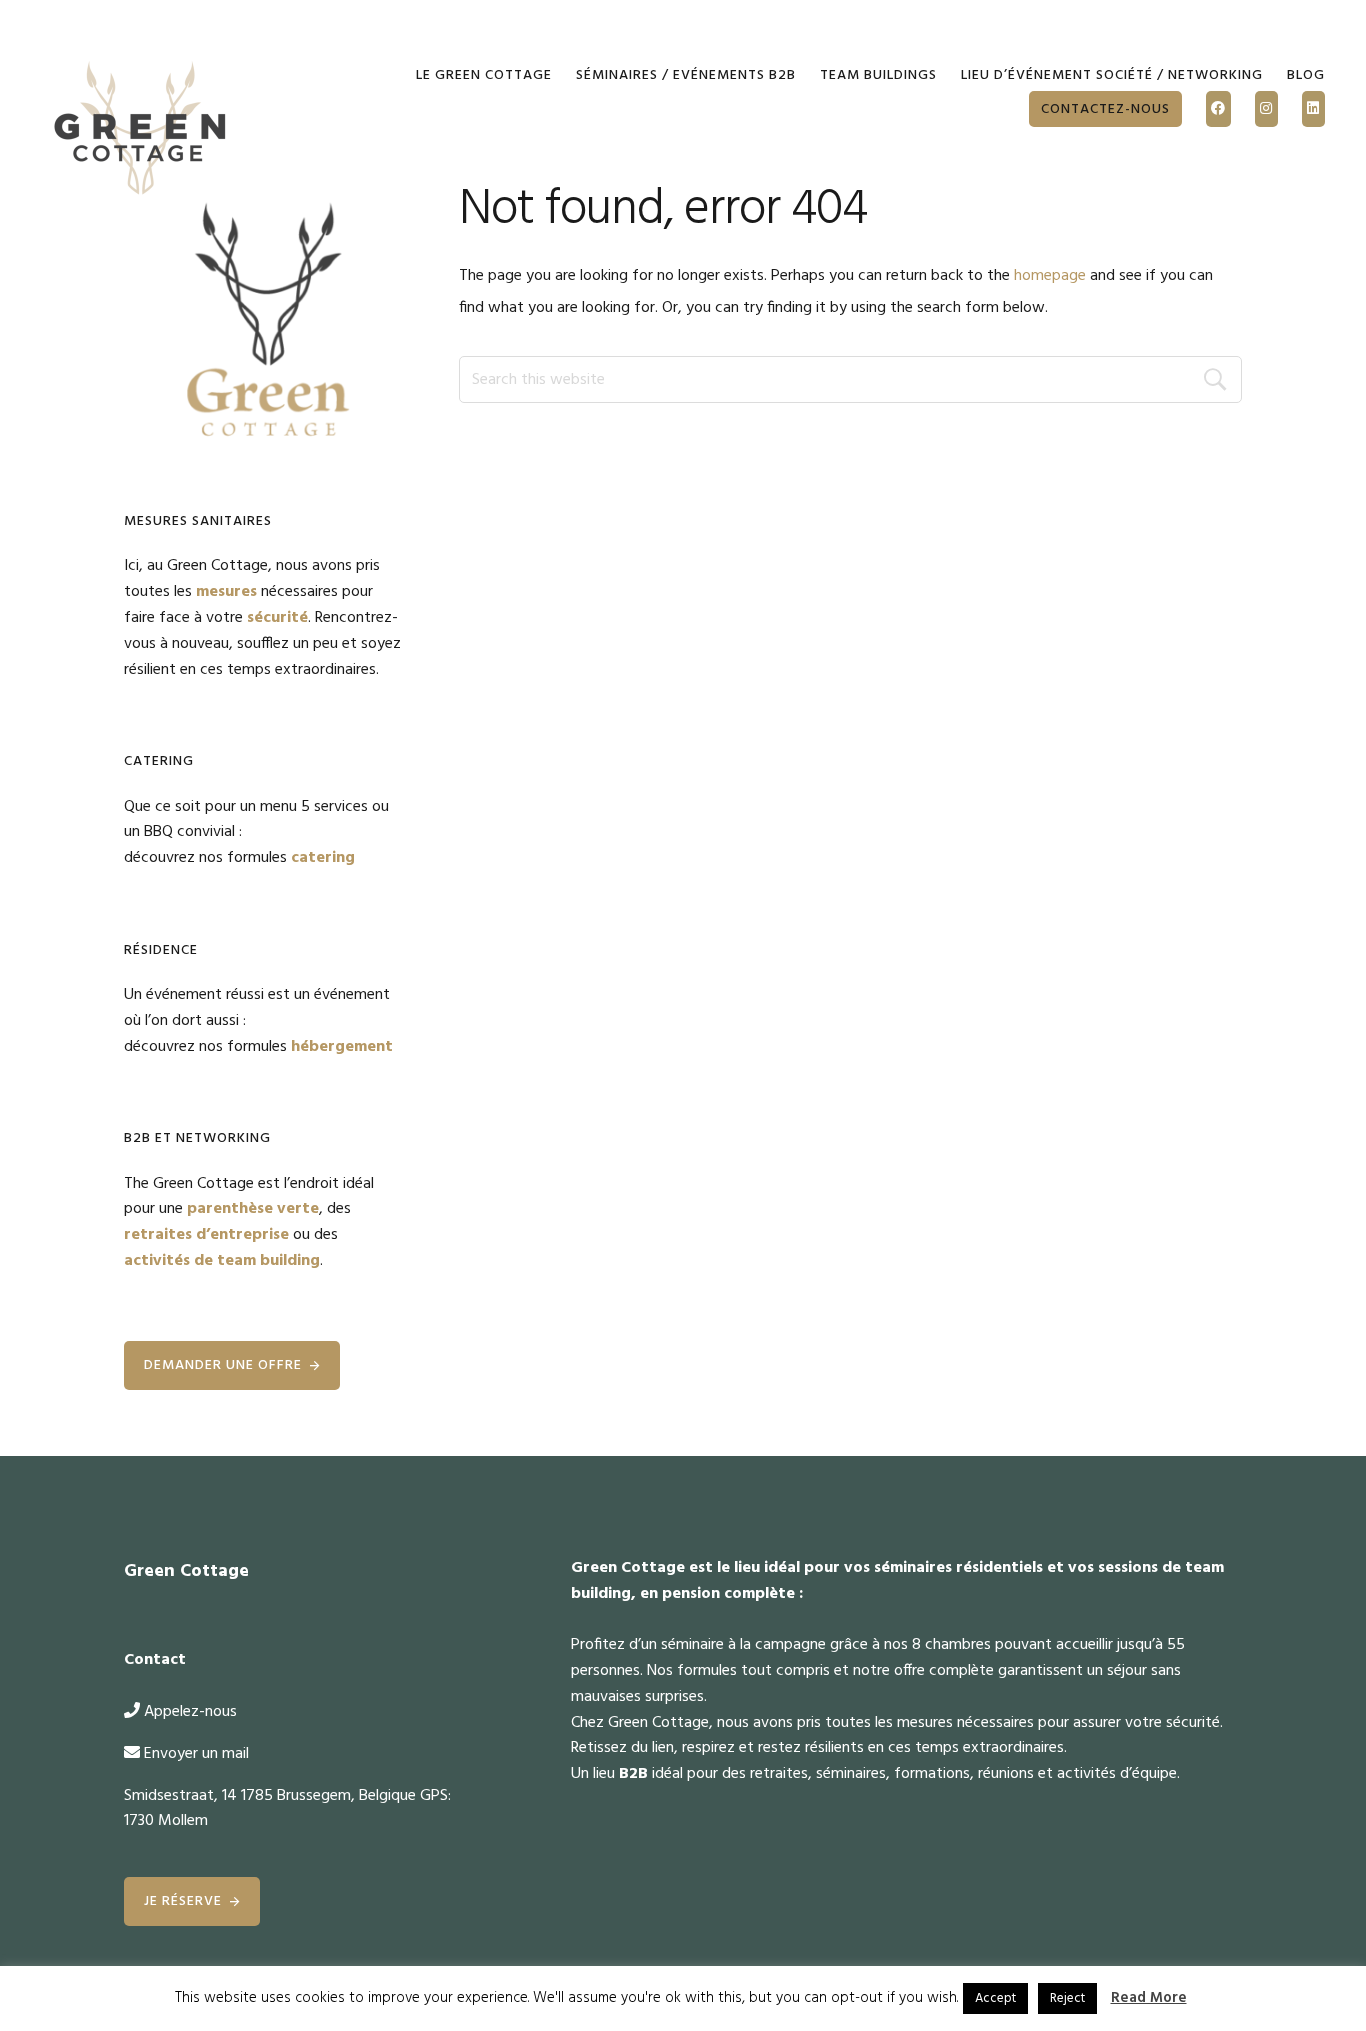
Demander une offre (223, 1365)
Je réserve (183, 1901)
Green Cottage (141, 130)
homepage (1050, 276)
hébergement (342, 1047)
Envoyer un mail (196, 1754)
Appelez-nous (190, 1712)
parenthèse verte (253, 1209)
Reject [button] (1067, 1998)
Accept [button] (995, 1998)
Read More (1149, 1998)
